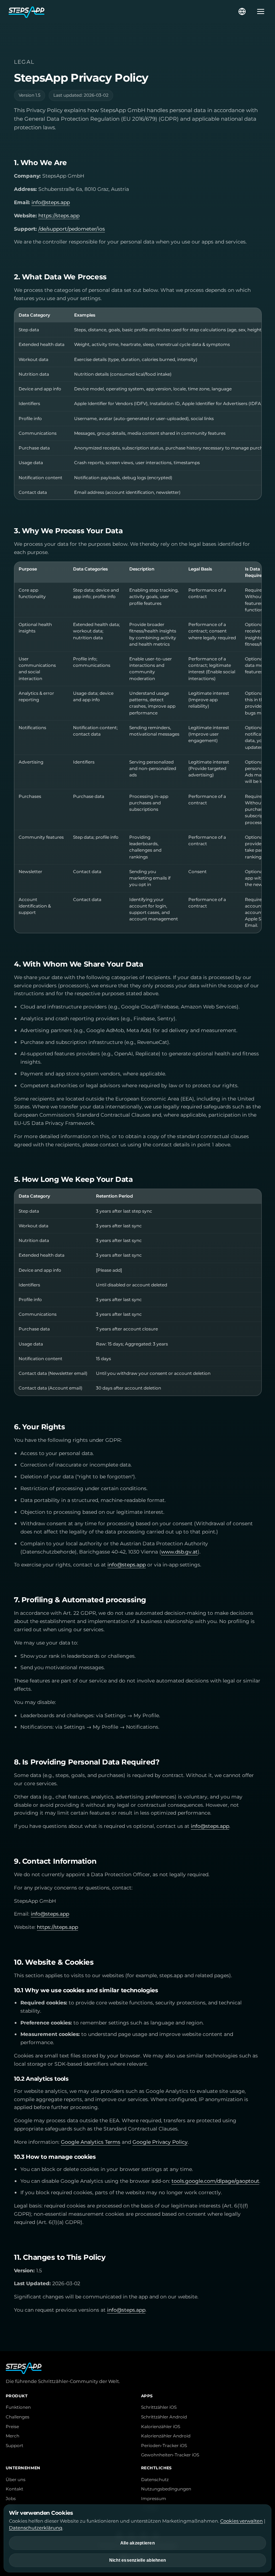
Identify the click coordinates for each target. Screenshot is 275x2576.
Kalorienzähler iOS (161, 2427)
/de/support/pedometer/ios (72, 229)
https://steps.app (59, 216)
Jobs (11, 2499)
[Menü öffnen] (259, 11)
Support (15, 2446)
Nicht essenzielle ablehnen (138, 2560)
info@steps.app (51, 202)
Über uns (16, 2480)
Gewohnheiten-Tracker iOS (170, 2455)
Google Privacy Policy (160, 2142)
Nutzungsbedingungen (166, 2489)
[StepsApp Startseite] (123, 11)
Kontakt (15, 2489)
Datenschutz (155, 2480)
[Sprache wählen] (242, 11)
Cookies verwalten (242, 2521)
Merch (13, 2436)
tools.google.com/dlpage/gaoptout (215, 2181)
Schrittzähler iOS (159, 2407)
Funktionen (18, 2407)
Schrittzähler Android (164, 2417)
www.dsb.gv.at (179, 1552)
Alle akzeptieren (137, 2543)
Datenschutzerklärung (36, 2528)
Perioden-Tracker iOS (164, 2446)
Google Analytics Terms (91, 2142)
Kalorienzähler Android (166, 2436)
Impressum (154, 2499)
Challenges (18, 2417)
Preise (12, 2427)
